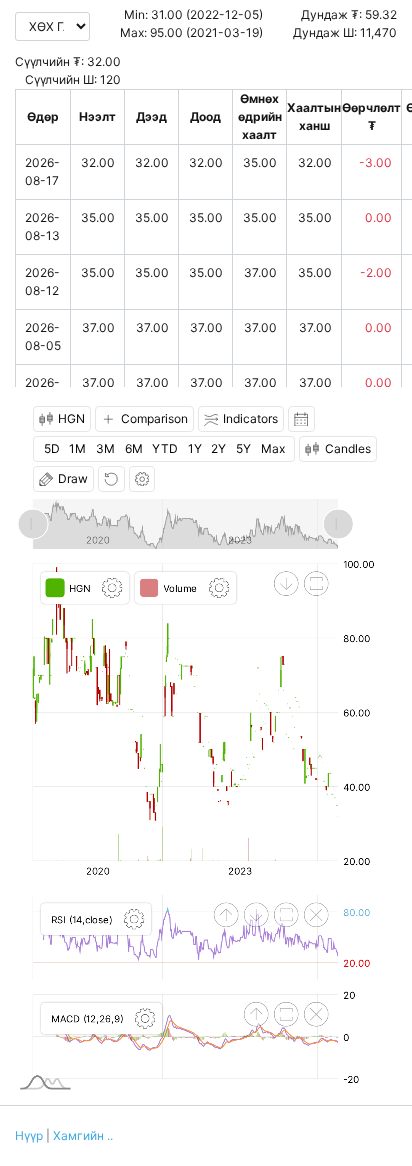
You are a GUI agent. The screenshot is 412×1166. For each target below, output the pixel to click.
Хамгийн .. (83, 1135)
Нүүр (29, 1135)
